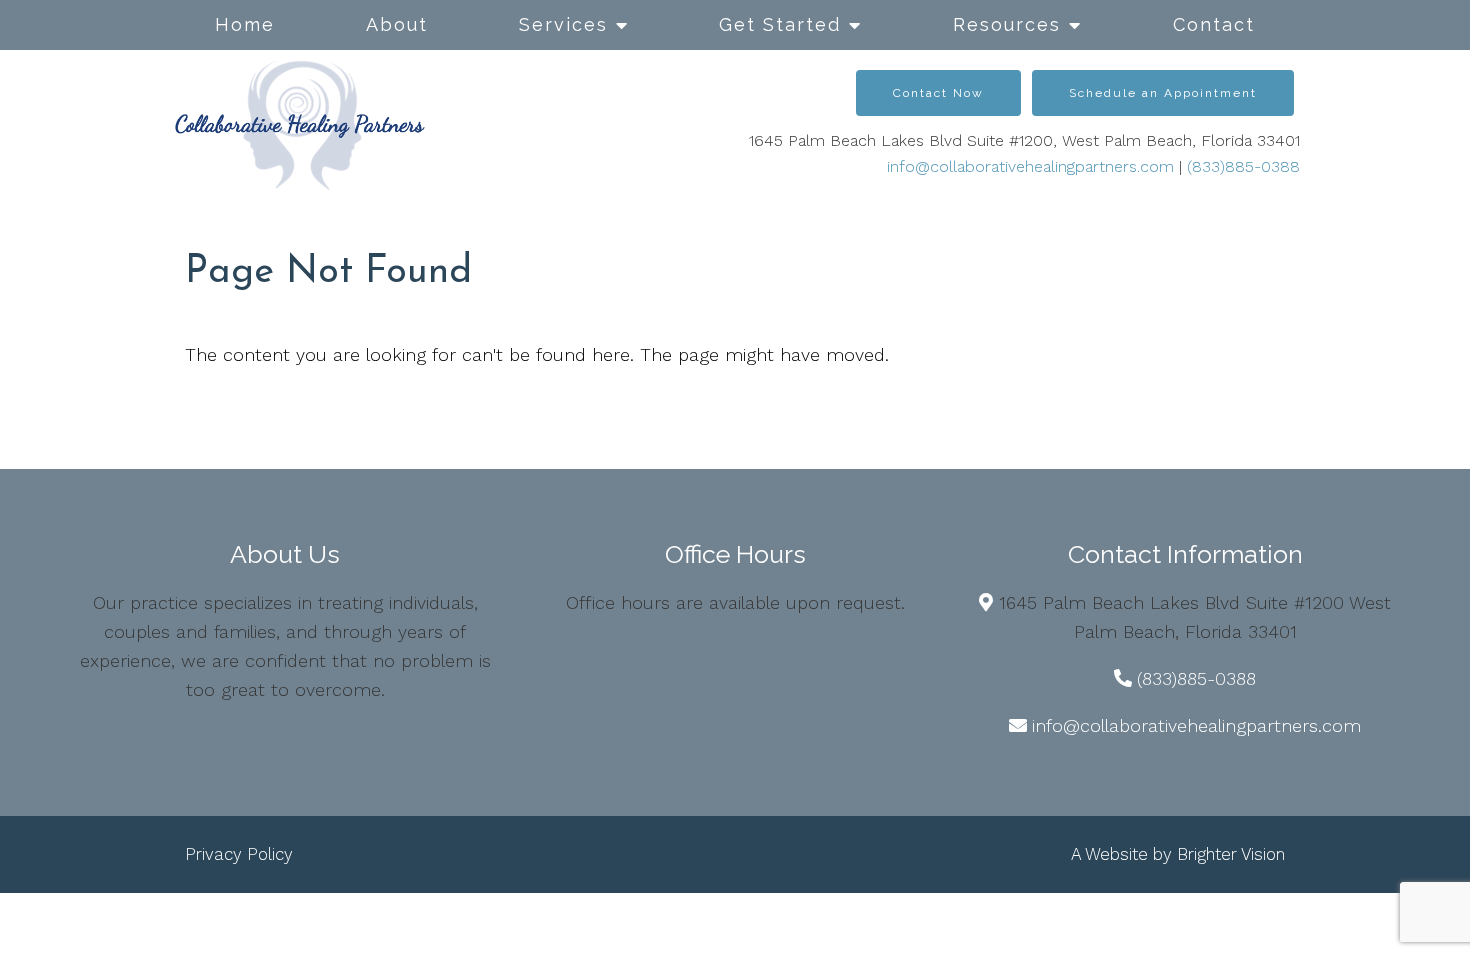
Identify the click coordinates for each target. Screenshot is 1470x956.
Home (245, 24)
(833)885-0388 (1243, 166)
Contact (1214, 24)
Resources (1007, 24)
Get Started (780, 24)
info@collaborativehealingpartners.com (1030, 166)
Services (563, 24)
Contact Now (938, 93)
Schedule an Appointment (1163, 93)
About (397, 24)
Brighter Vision (1231, 854)
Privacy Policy (239, 854)
